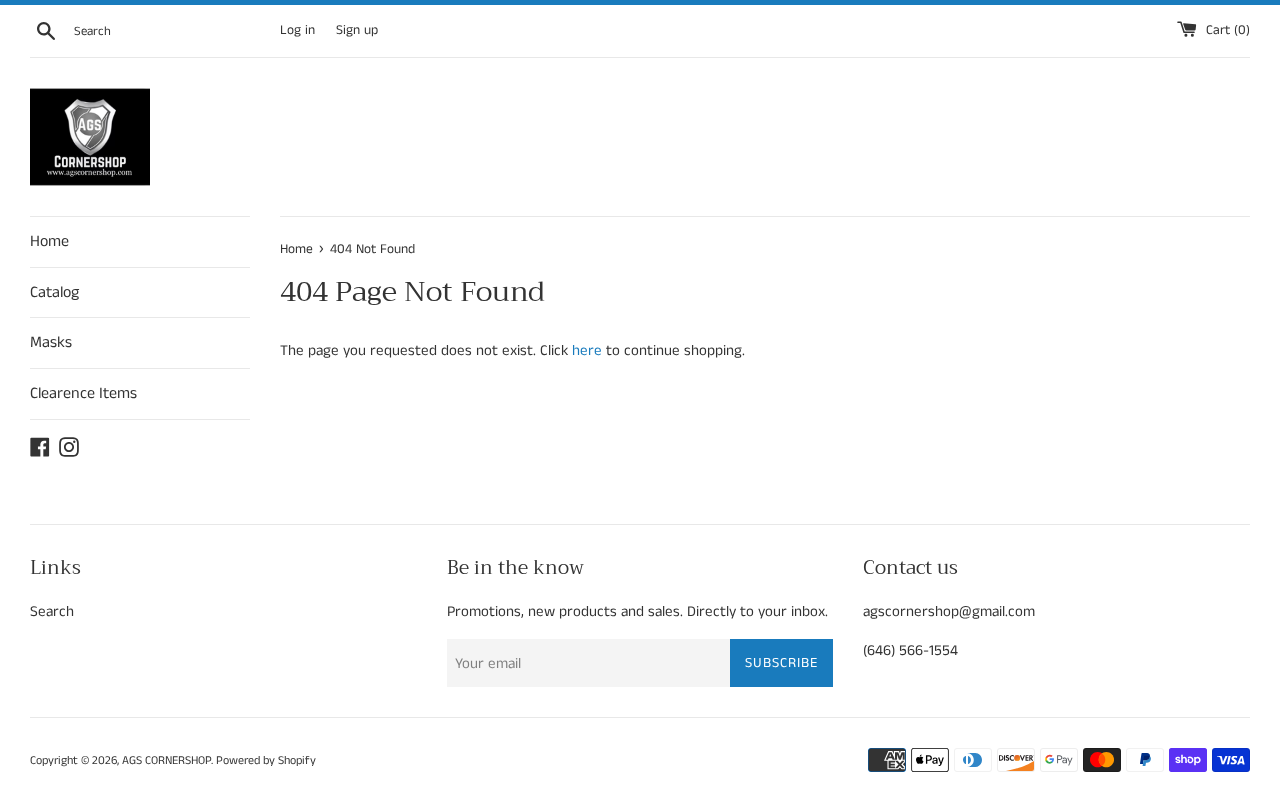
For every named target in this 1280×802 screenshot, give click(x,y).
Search (52, 611)
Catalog (54, 292)
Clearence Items (83, 393)
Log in (297, 30)
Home (49, 241)
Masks (51, 342)
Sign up (357, 30)
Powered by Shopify (266, 760)
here (587, 350)
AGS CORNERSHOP (166, 760)
